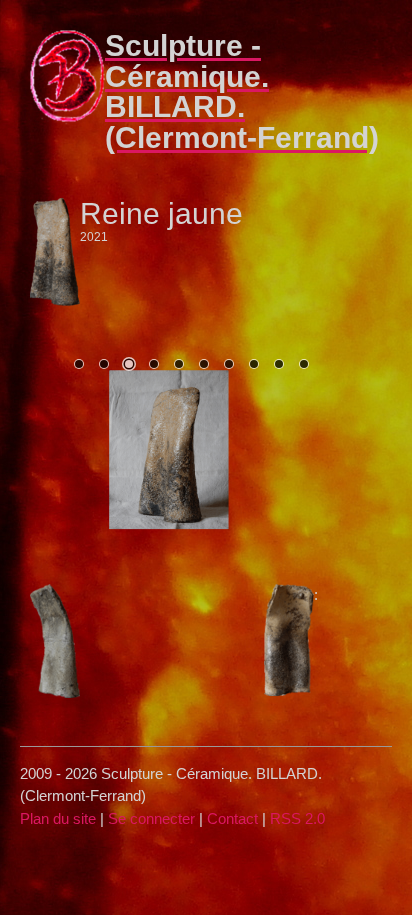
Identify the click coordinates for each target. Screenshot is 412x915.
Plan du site (58, 818)
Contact (232, 818)
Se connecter (151, 818)
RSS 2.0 (297, 818)
